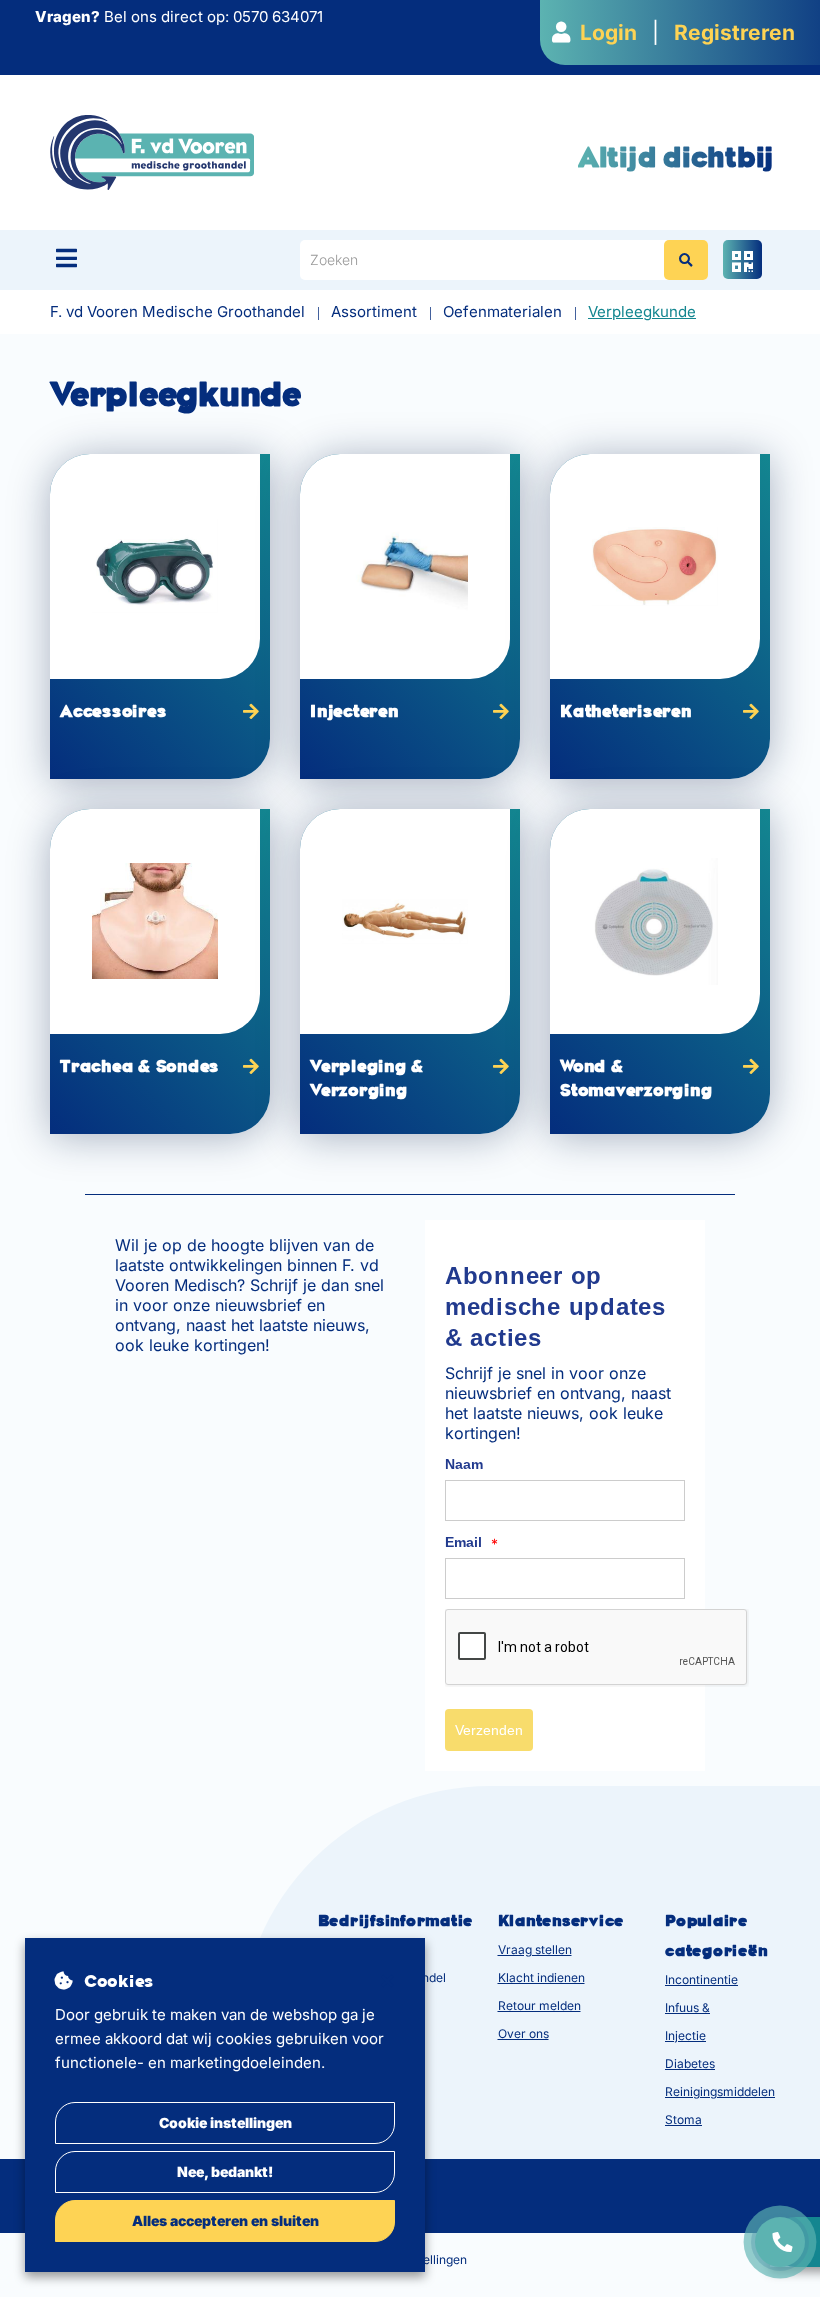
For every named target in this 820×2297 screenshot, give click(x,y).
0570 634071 (278, 16)
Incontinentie (701, 1979)
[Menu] (66, 258)
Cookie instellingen (225, 2122)
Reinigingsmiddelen (720, 2091)
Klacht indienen (541, 1977)
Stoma (683, 2119)
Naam (464, 1464)
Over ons (523, 2033)
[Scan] (742, 259)
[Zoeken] (686, 260)
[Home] (152, 151)
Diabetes (690, 2063)
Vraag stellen (535, 1949)
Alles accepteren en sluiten (225, 2220)
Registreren (734, 32)
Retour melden (539, 2005)
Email (471, 1543)
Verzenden (489, 1730)
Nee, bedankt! (225, 2171)
